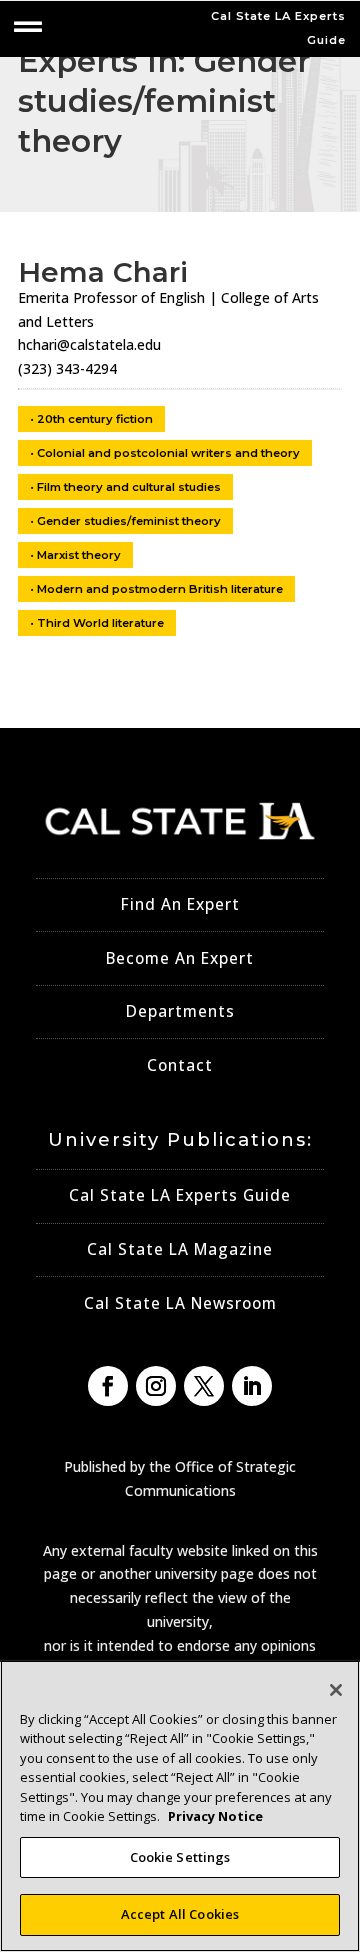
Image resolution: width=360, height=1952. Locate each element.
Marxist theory (79, 555)
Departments (180, 1011)
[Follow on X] (204, 1386)
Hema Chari (103, 272)
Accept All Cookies (180, 1914)
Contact (180, 1065)
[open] (28, 27)
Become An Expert (180, 958)
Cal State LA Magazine (180, 1249)
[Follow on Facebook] (108, 1386)
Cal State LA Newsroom (180, 1303)
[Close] (336, 1690)
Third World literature (100, 623)
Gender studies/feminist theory (129, 521)
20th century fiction (95, 419)
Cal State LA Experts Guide (180, 1195)
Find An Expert (180, 904)
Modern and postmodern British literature (160, 589)
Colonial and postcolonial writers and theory (168, 453)
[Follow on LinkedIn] (252, 1386)
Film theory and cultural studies (129, 487)
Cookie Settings (180, 1857)
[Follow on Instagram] (156, 1386)
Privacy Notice (215, 1816)
